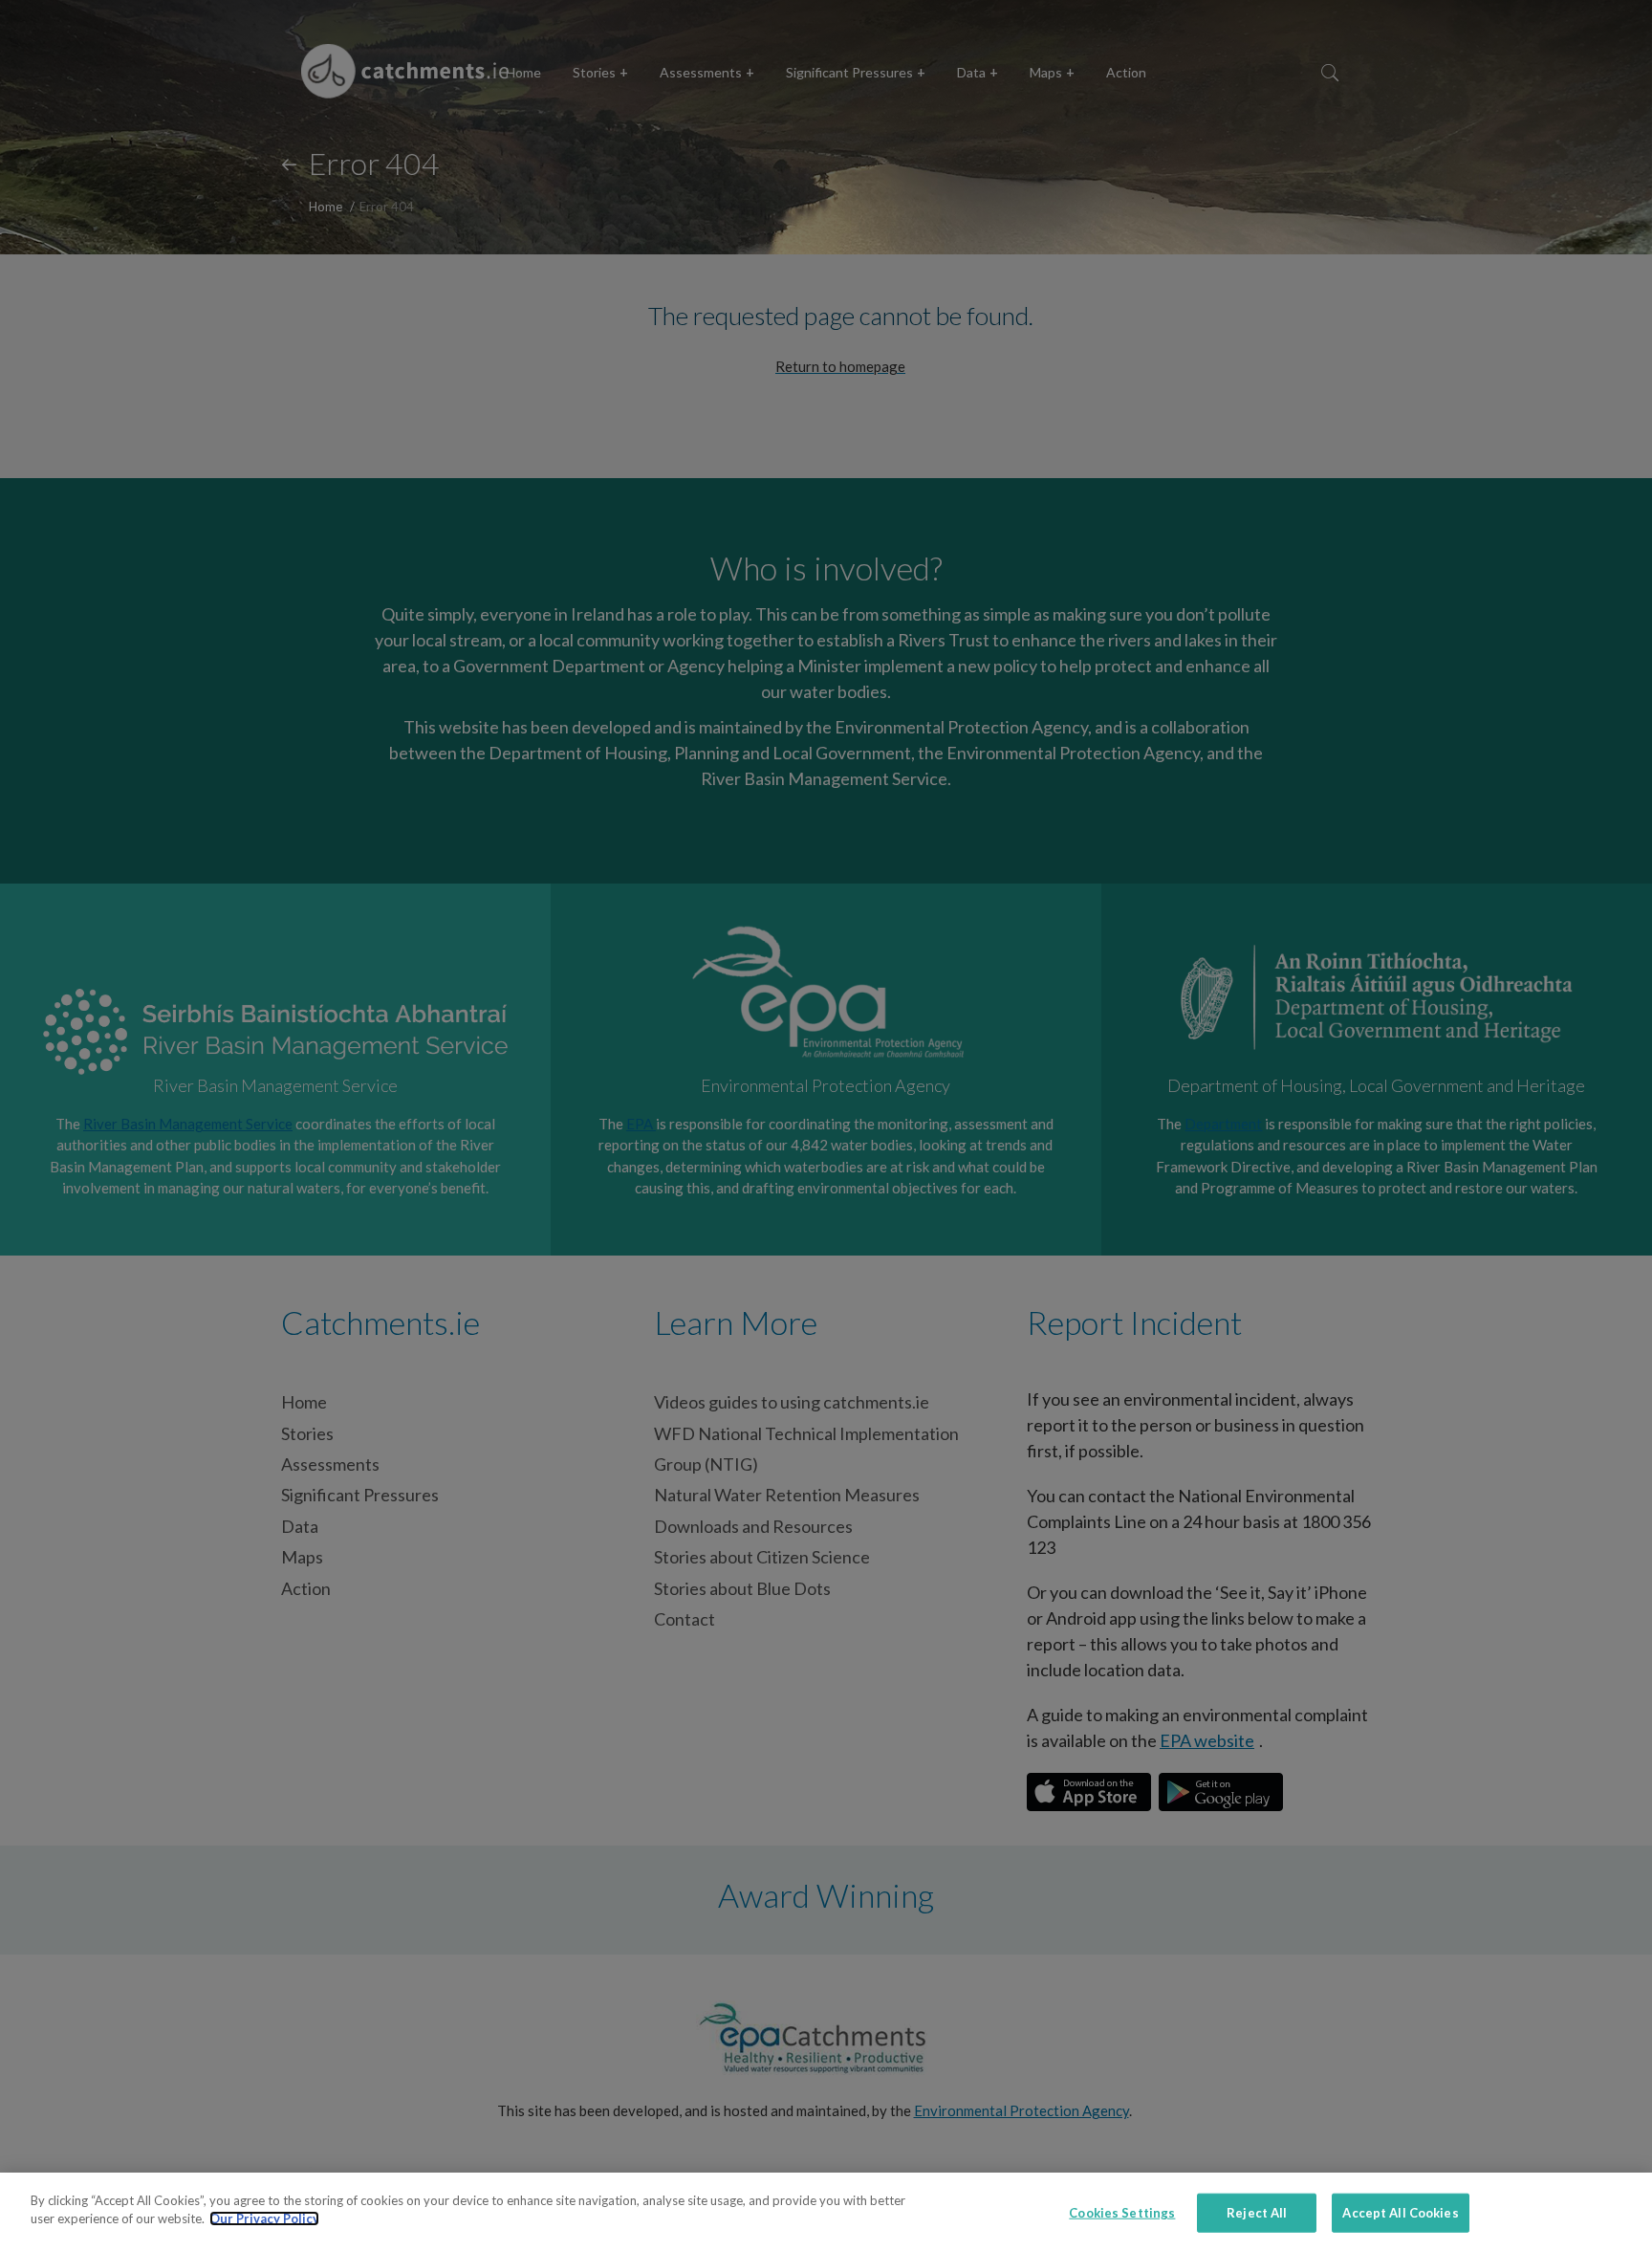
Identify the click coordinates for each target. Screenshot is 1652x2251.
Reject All (1257, 2213)
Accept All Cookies (1400, 2213)
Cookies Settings (1122, 2213)
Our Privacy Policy (264, 2218)
